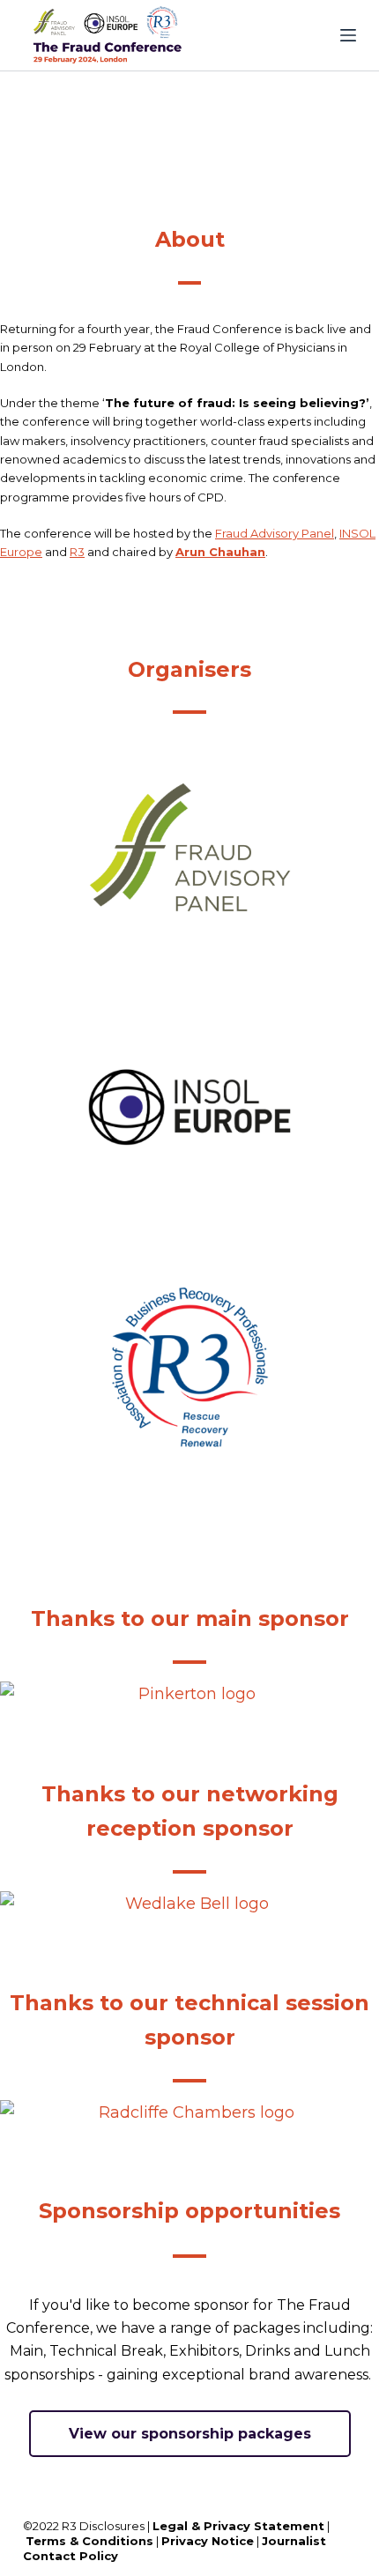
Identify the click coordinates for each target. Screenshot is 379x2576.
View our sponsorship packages (190, 2434)
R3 (77, 552)
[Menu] (348, 35)
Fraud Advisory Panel (275, 533)
